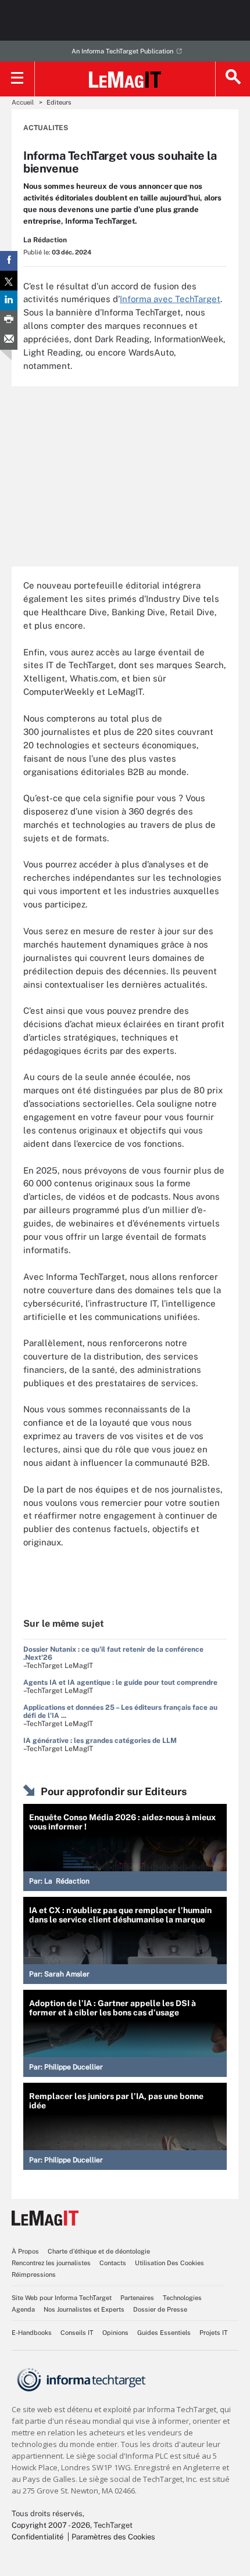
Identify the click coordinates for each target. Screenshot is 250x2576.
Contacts (113, 2263)
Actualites (46, 128)
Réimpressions (34, 2274)
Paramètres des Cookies (113, 2537)
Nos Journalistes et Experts (84, 2309)
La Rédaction (45, 240)
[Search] (233, 79)
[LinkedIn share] (9, 300)
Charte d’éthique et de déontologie (99, 2251)
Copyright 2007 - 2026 (51, 2525)
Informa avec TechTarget (170, 299)
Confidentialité (37, 2537)
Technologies (182, 2298)
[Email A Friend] (9, 340)
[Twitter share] (9, 281)
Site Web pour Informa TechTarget (62, 2298)
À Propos (25, 2251)
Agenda (23, 2309)
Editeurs (59, 102)
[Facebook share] (9, 261)
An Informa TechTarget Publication (122, 51)
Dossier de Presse (160, 2309)
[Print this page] (9, 320)
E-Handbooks (32, 2333)
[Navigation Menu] (17, 79)
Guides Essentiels (164, 2333)
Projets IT (214, 2333)
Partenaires (137, 2298)
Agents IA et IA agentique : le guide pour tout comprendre (120, 1682)
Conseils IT (77, 2333)
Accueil (23, 102)
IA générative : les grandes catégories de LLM (100, 1741)
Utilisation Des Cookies (169, 2263)
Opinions (115, 2333)
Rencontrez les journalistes (51, 2263)
